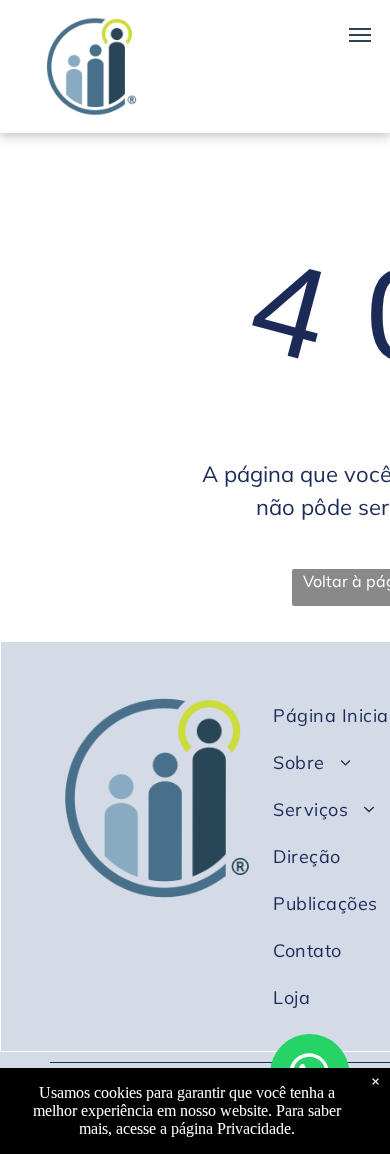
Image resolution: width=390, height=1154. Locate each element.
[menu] (360, 35)
